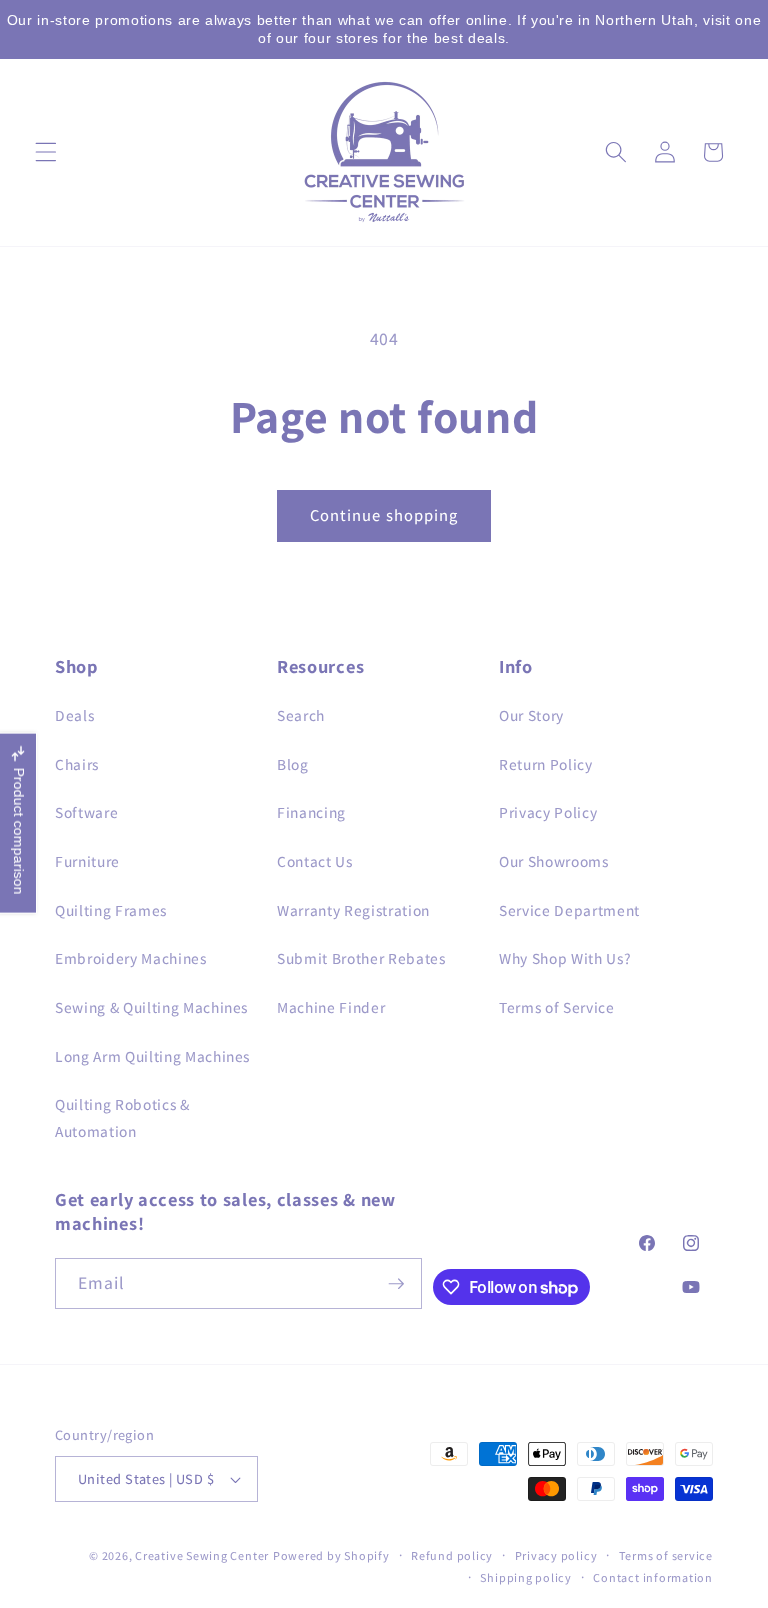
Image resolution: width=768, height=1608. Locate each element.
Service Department (569, 910)
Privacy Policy (548, 812)
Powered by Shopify (331, 1555)
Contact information (653, 1577)
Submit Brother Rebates (361, 958)
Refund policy (452, 1555)
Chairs (77, 764)
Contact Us (315, 861)
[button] (46, 152)
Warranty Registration (353, 910)
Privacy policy (556, 1555)
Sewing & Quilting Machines (151, 1007)
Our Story (531, 715)
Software (86, 812)
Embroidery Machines (131, 958)
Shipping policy (526, 1577)
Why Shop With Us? (565, 958)
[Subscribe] (396, 1284)
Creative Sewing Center (202, 1555)
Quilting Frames (111, 910)
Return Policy (546, 764)
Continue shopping (384, 515)
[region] (384, 29)
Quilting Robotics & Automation (122, 1117)
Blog (293, 764)
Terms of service (666, 1555)
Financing (311, 812)
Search (301, 715)
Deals (74, 715)
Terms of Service (557, 1007)
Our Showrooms (554, 861)
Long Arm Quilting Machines (152, 1056)
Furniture (87, 861)
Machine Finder (331, 1007)
